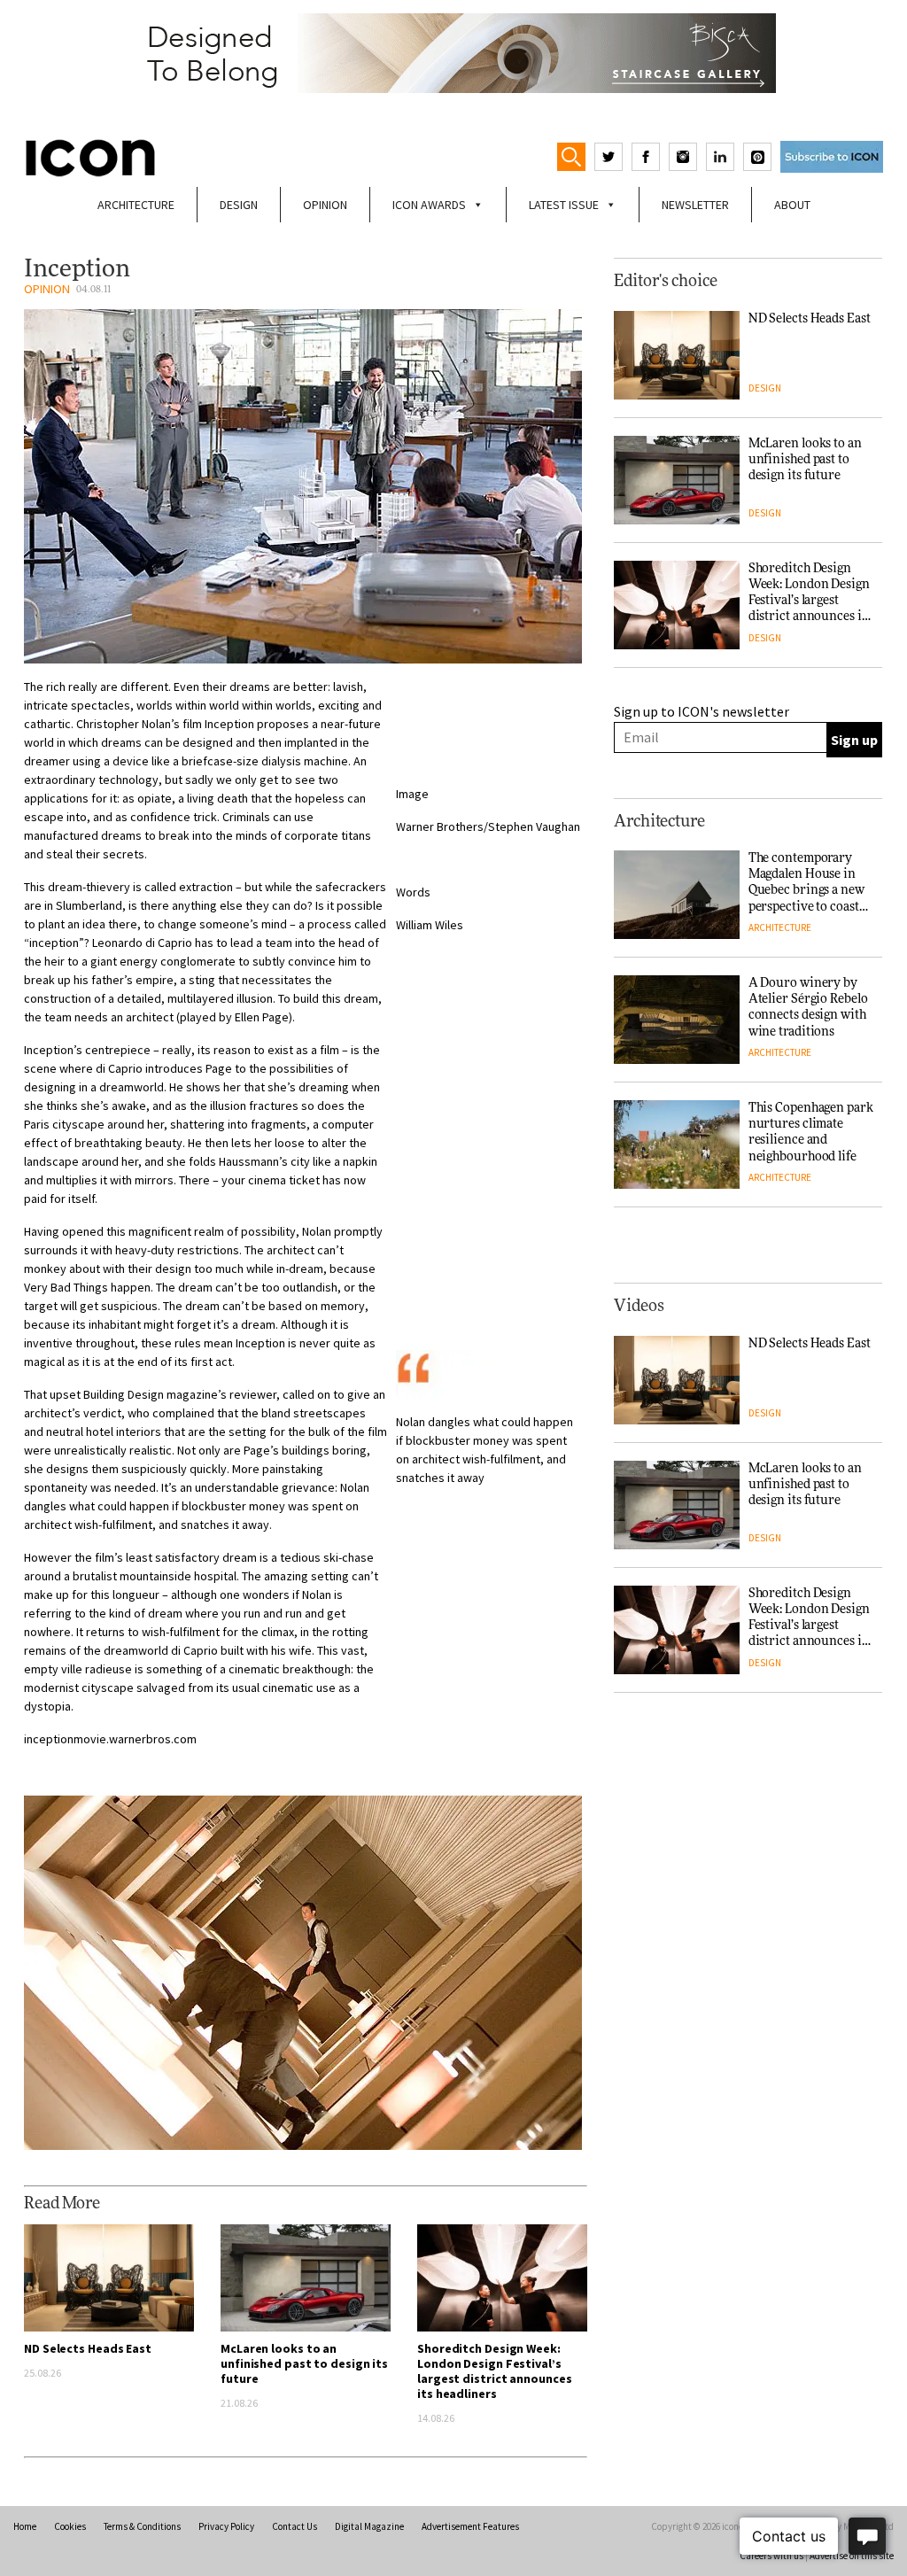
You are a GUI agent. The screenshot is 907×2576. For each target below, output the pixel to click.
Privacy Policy (226, 2526)
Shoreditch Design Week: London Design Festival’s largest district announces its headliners (494, 2371)
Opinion (325, 205)
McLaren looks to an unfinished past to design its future (304, 2363)
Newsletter (695, 205)
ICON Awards (429, 205)
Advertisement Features (470, 2526)
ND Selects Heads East (88, 2348)
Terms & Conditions (142, 2526)
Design (239, 205)
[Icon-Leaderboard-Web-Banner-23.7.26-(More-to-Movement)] (453, 53)
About (792, 205)
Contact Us (295, 2526)
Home (25, 2526)
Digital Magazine (369, 2526)
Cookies (70, 2526)
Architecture (136, 205)
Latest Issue (564, 205)
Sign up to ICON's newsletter (702, 711)
